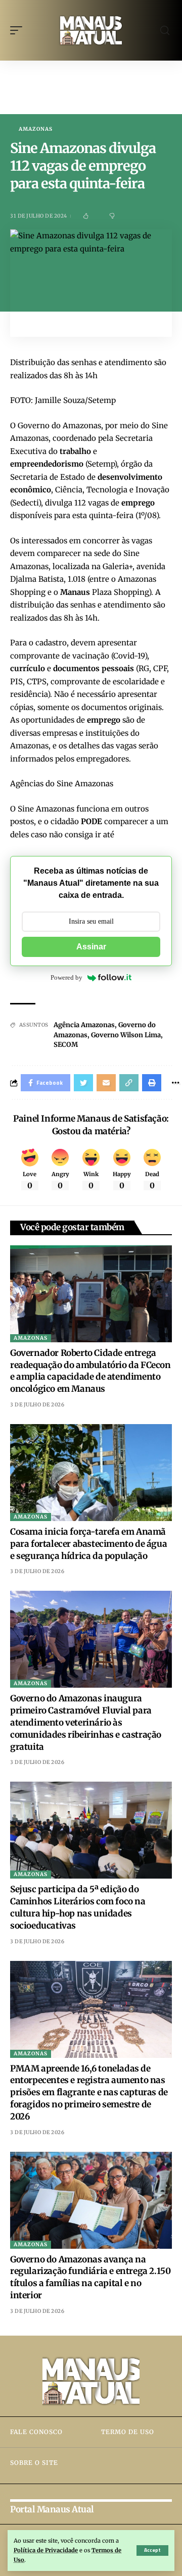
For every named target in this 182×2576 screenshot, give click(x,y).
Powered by (66, 977)
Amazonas (36, 129)
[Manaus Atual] (91, 30)
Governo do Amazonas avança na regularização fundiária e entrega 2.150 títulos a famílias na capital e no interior (90, 2277)
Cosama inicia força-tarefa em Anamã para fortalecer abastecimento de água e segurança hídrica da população (88, 1544)
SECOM (66, 1045)
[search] (165, 31)
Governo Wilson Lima (126, 1035)
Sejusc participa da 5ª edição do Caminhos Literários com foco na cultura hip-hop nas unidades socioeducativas (78, 1907)
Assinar (91, 947)
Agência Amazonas (84, 1025)
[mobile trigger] (19, 30)
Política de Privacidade (46, 2550)
